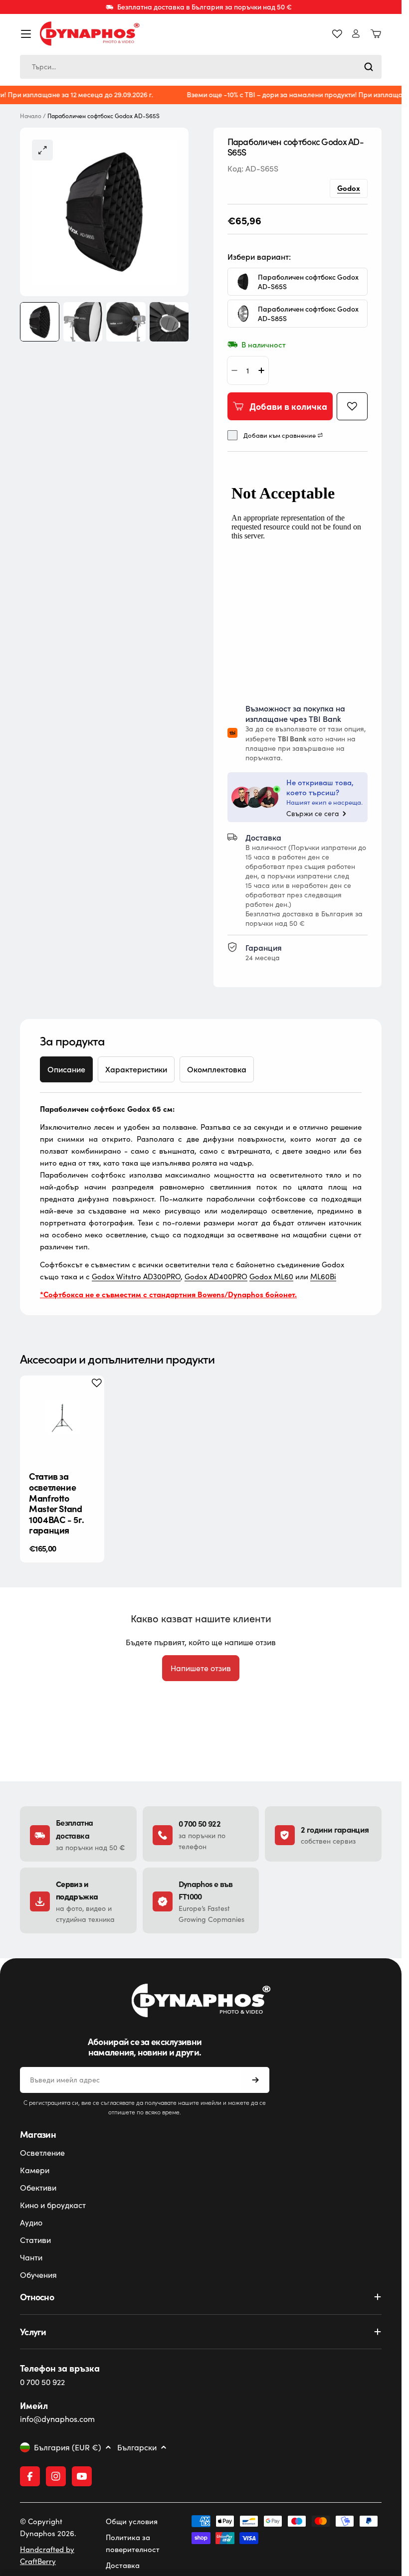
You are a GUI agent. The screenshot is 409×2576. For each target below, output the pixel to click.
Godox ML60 (271, 1276)
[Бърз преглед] (89, 1398)
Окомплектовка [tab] (217, 1069)
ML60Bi (323, 1276)
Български (137, 2447)
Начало (31, 116)
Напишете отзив (201, 1668)
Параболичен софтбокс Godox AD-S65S (308, 282)
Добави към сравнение (280, 435)
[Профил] (356, 34)
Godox (349, 188)
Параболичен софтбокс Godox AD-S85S (308, 314)
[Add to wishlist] (352, 406)
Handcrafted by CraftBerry (47, 2555)
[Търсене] (369, 67)
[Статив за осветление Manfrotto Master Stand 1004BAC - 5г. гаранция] (62, 1418)
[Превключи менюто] (26, 34)
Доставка (123, 2565)
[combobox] (201, 67)
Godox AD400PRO (216, 1276)
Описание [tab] (66, 1069)
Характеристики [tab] (136, 1069)
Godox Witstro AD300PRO (136, 1276)
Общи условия (132, 2521)
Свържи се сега (313, 814)
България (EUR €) (68, 2447)
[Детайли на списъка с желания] (337, 34)
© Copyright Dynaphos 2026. (48, 2527)
